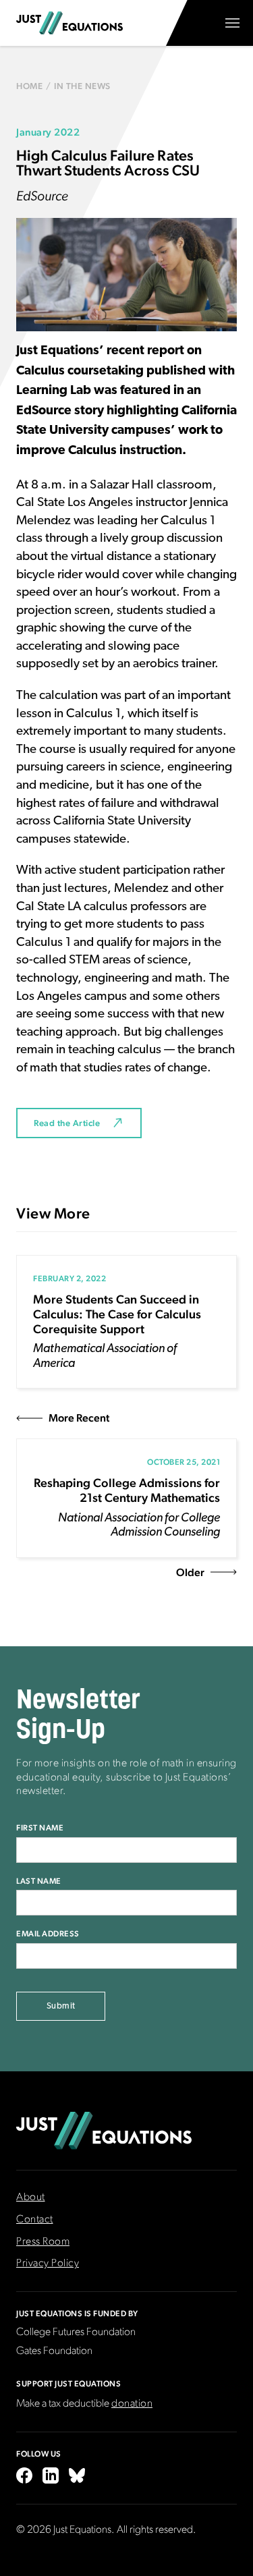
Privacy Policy (48, 2264)
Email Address (48, 1934)
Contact (35, 2220)
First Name (40, 1828)
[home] (69, 23)
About (31, 2197)
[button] (232, 23)
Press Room (43, 2242)
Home (29, 86)
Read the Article (67, 1123)
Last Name (39, 1881)
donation (132, 2404)
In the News (82, 86)
